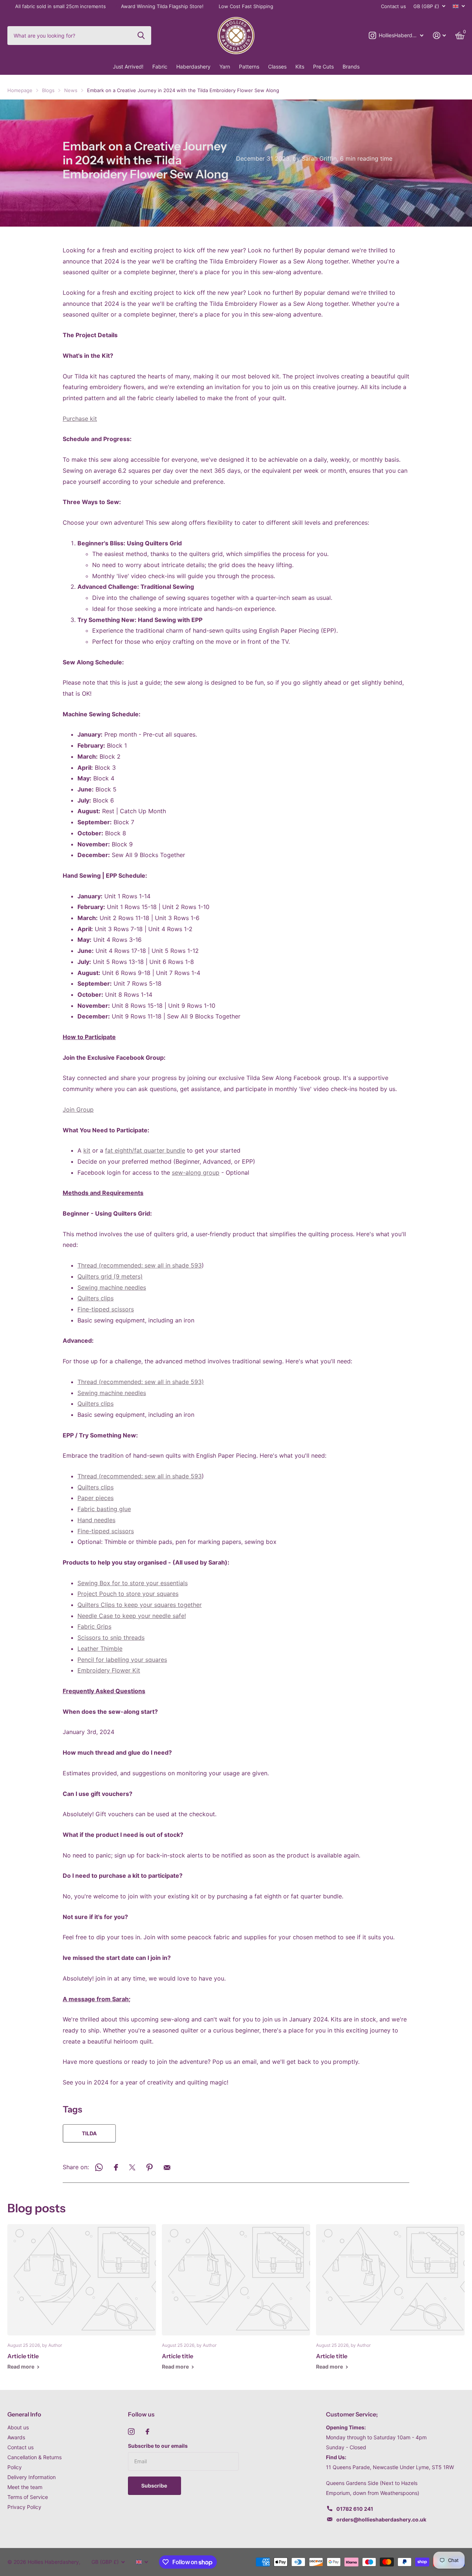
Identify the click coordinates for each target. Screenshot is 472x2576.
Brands (351, 67)
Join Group (78, 1109)
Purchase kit (80, 419)
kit (87, 1150)
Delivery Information (32, 2477)
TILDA (89, 2133)
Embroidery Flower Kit (109, 1670)
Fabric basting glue (104, 1509)
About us (18, 2427)
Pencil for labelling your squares (122, 1660)
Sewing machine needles (112, 1287)
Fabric (160, 67)
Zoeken (141, 35)
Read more (21, 2367)
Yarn (225, 67)
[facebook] (147, 2432)
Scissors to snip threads (111, 1637)
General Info (24, 2414)
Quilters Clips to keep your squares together (140, 1605)
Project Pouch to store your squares (128, 1594)
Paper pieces (96, 1498)
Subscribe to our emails (158, 2446)
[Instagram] (131, 2432)
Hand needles (96, 1520)
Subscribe (155, 2486)
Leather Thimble (100, 1649)
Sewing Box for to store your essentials (133, 1583)
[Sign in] (439, 36)
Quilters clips (96, 1298)
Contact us (393, 6)
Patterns (249, 67)
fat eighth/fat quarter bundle (145, 1150)
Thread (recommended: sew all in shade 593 (140, 1265)
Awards (16, 2437)
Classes (277, 67)
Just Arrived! (128, 67)
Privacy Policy (24, 2507)
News (71, 90)
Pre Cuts (323, 67)
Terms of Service (28, 2497)
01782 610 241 (355, 2509)
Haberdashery (193, 67)
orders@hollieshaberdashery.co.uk (381, 2519)
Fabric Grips (94, 1626)
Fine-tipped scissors (106, 1309)
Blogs (48, 90)
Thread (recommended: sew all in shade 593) (141, 1382)
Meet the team (25, 2487)
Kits (300, 67)
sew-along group (196, 1172)
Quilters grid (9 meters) (110, 1276)
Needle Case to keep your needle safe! (132, 1616)
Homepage (20, 90)
